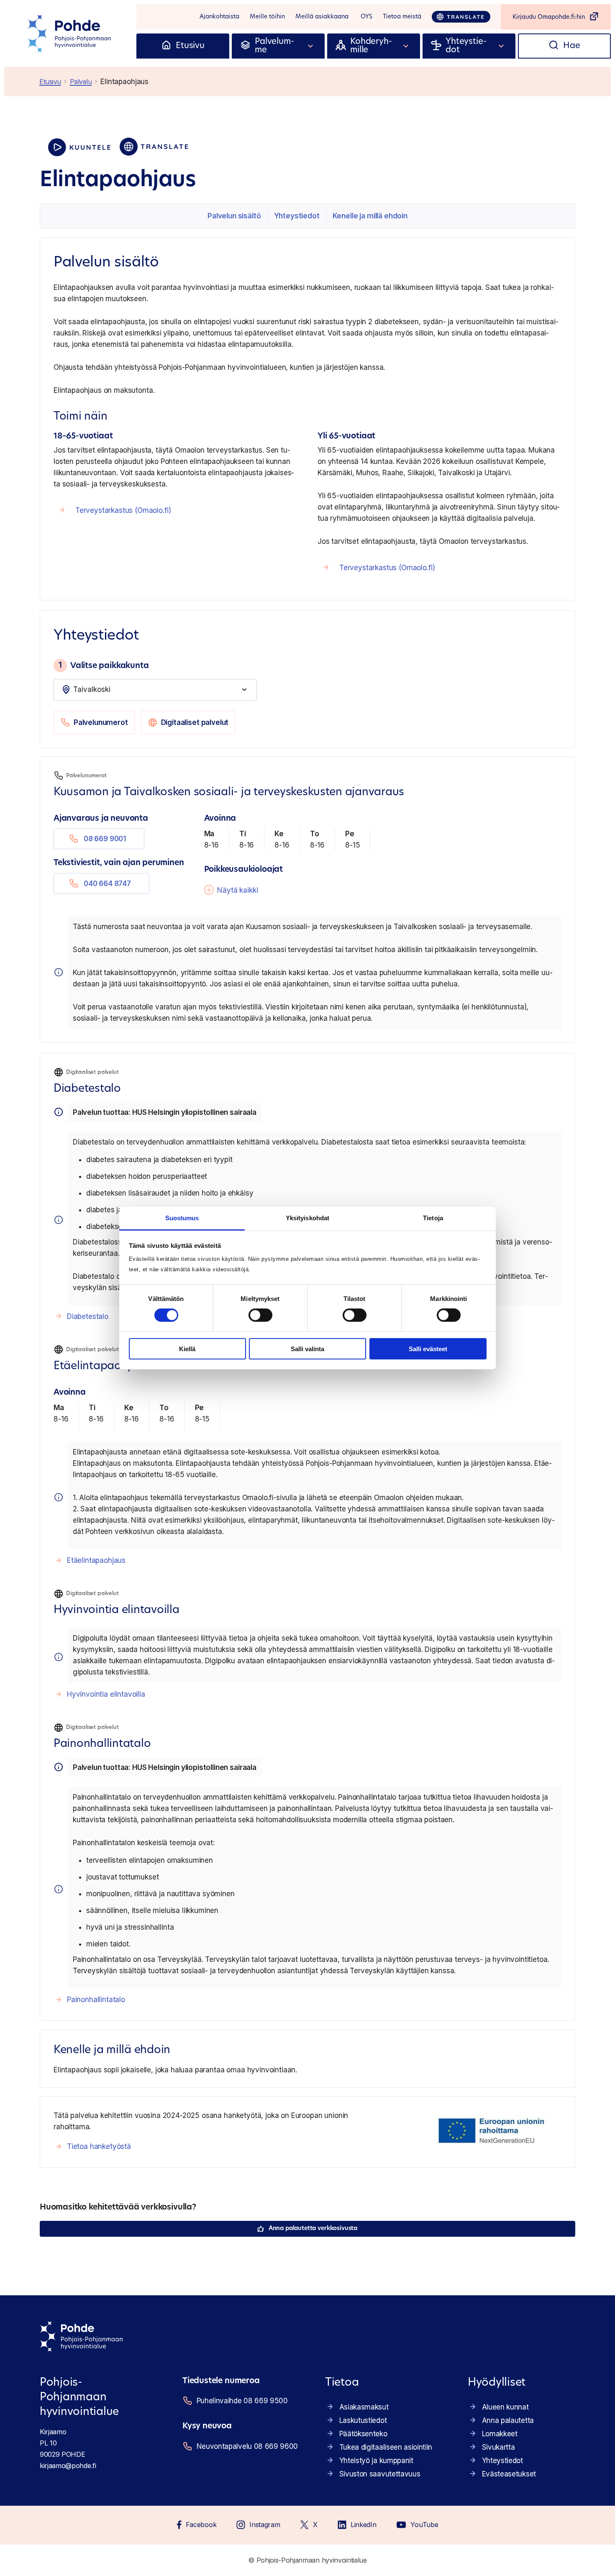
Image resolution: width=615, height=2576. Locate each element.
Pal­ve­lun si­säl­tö (234, 216)
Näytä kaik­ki (237, 890)
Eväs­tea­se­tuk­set (509, 2474)
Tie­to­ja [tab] (433, 1218)
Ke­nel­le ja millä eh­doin (370, 216)
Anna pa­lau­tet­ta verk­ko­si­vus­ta (313, 2229)
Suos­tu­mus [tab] (182, 1218)
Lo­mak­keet (500, 2434)
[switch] (260, 1315)
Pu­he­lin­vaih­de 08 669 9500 (242, 2401)
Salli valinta (307, 1349)
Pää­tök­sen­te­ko (363, 2434)
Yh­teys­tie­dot (297, 216)
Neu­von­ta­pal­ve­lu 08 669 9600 (247, 2446)
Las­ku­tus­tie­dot (363, 2420)
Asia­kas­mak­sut (364, 2407)
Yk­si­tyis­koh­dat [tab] (307, 1218)
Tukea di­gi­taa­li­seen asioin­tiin (386, 2447)
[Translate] (461, 17)
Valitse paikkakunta (104, 665)
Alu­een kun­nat (505, 2407)
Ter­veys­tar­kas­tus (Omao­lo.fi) (123, 510)
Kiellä (187, 1349)
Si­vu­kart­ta (498, 2447)
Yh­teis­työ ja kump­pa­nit (376, 2461)
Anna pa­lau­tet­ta (508, 2420)
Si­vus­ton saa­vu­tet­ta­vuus (380, 2474)
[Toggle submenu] (311, 46)
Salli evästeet (428, 1349)
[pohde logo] (70, 33)
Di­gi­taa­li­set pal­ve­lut (195, 722)
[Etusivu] (166, 46)
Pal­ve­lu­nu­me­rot (101, 722)
